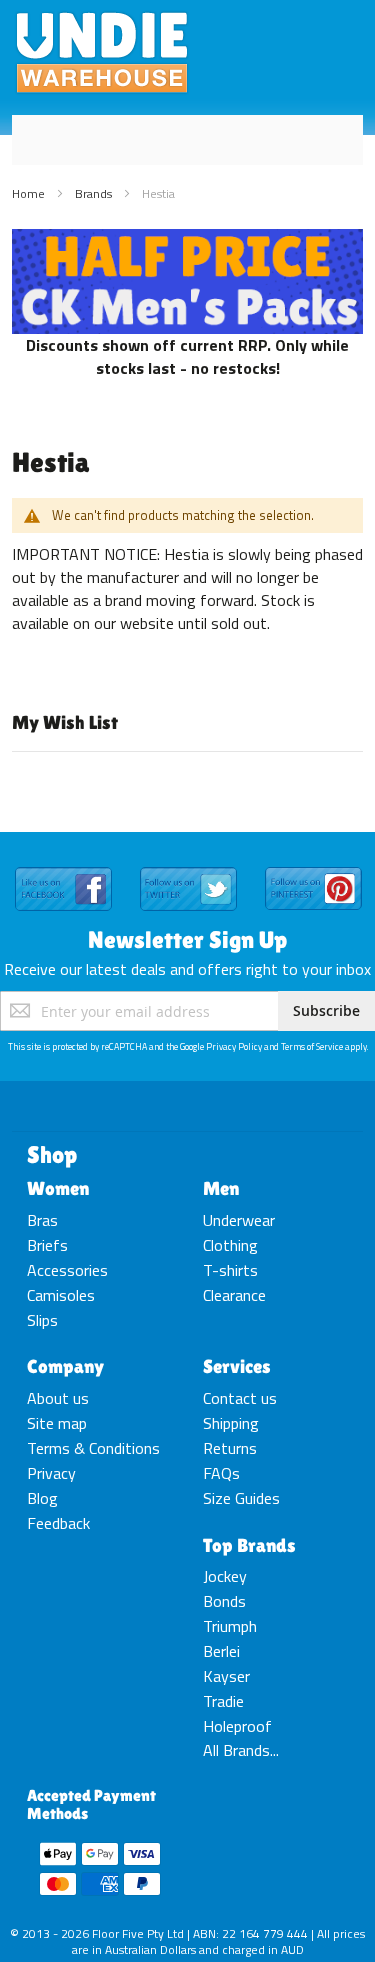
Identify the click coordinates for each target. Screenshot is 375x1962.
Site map (57, 1423)
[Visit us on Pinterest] (313, 868)
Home (30, 193)
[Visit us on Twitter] (188, 868)
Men (221, 1188)
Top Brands (249, 1545)
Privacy (51, 1473)
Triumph (230, 1626)
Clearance (234, 1295)
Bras (42, 1220)
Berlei (221, 1651)
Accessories (67, 1270)
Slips (42, 1320)
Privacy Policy (234, 1046)
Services (237, 1366)
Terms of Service (312, 1046)
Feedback (58, 1523)
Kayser (226, 1676)
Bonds (224, 1601)
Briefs (47, 1245)
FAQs (221, 1473)
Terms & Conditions (93, 1448)
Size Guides (241, 1498)
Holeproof (237, 1726)
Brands (95, 193)
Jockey (225, 1576)
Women (58, 1188)
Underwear (239, 1220)
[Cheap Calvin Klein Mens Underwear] (187, 240)
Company (65, 1366)
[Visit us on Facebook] (63, 868)
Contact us (240, 1398)
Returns (230, 1448)
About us (58, 1398)
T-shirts (230, 1270)
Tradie (223, 1701)
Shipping (231, 1423)
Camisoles (61, 1295)
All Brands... (241, 1750)
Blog (42, 1498)
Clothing (230, 1245)
